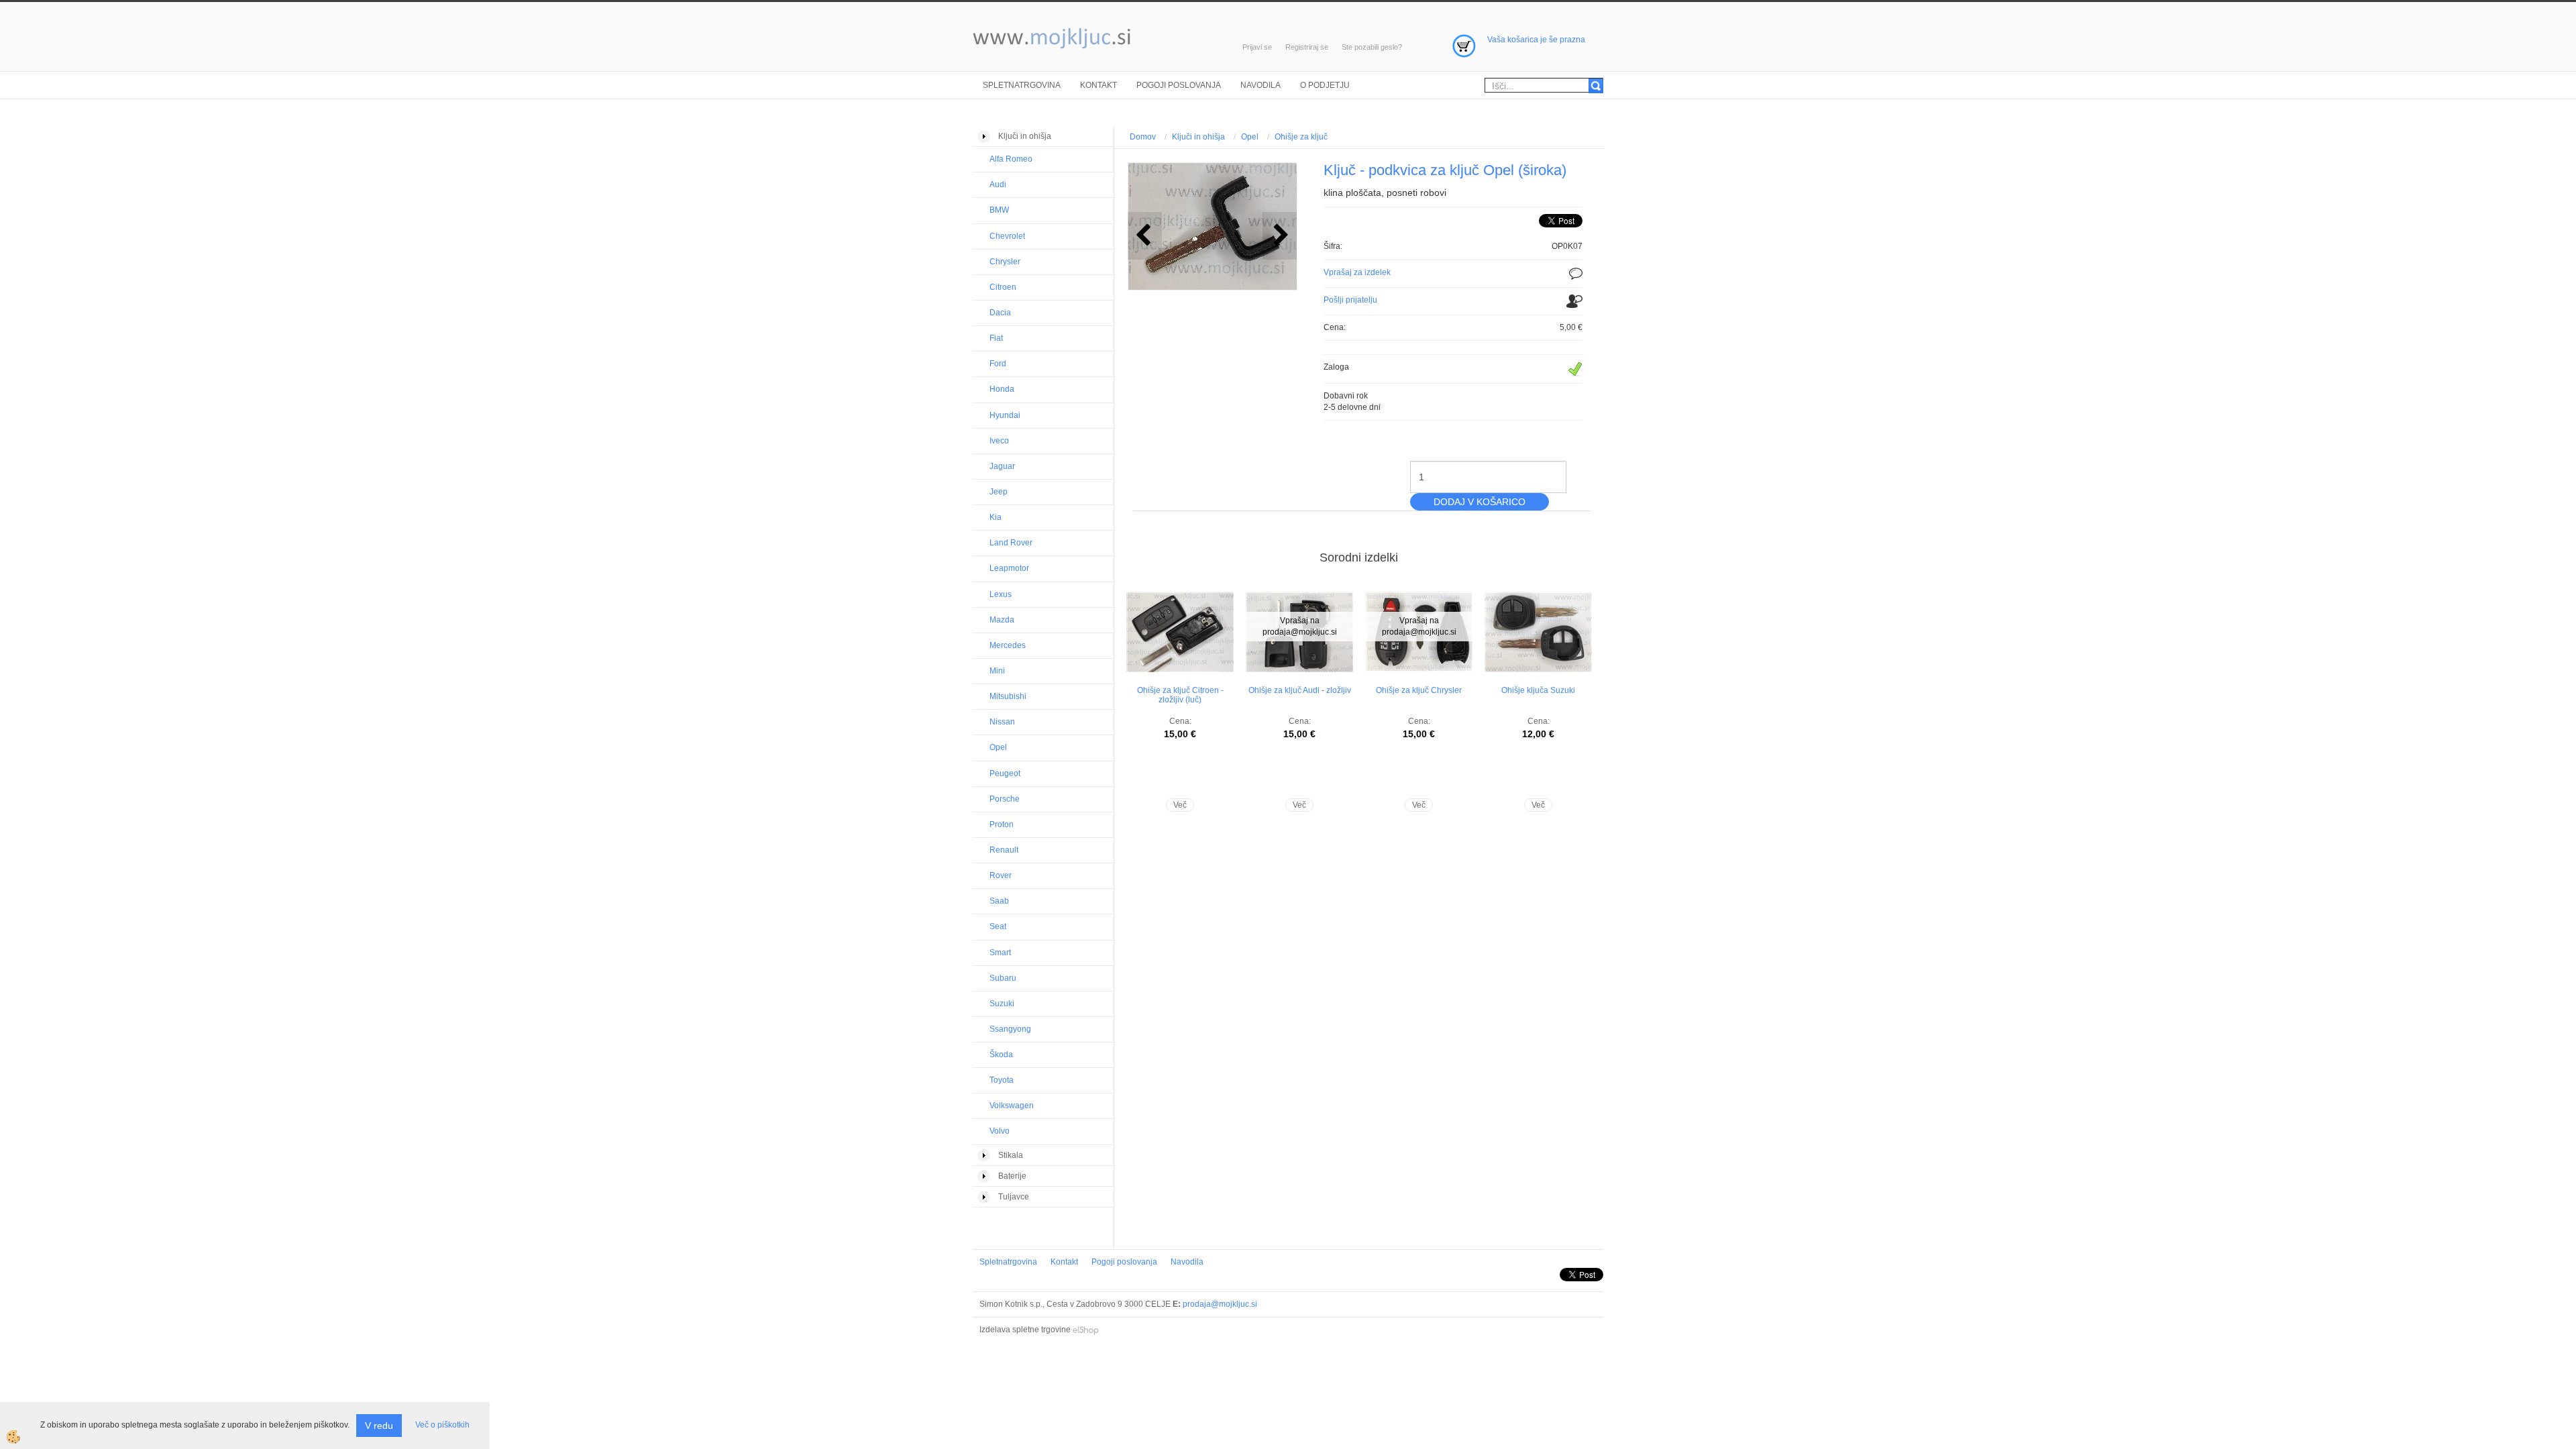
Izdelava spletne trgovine (1025, 1330)
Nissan (1002, 722)
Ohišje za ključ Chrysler (1419, 690)
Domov (1143, 137)
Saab (999, 901)
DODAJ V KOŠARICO (1480, 502)
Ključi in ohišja (1198, 137)
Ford (998, 364)
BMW (999, 210)
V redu (379, 1426)
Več (1180, 805)
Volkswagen (1012, 1106)
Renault (1004, 850)
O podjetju (1325, 85)
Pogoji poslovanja (1179, 85)
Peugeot (1005, 773)
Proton (1002, 824)
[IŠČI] (1596, 86)
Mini (997, 671)
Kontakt (1098, 85)
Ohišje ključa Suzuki (1538, 690)
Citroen (1003, 287)
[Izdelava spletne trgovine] (1086, 1330)
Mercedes (1008, 645)
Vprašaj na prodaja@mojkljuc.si (1300, 626)
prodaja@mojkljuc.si (1220, 1304)
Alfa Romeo (1011, 159)
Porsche (1005, 799)
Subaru (1003, 978)
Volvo (1000, 1131)
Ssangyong (1010, 1029)
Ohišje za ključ (1301, 137)
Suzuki (1002, 1004)
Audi (998, 184)
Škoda (1001, 1055)
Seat (998, 926)
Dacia (1000, 313)
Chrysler (1005, 262)
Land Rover (1011, 543)
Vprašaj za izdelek (1357, 272)
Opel (998, 747)
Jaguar (1002, 466)
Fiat (996, 338)
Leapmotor (1009, 568)
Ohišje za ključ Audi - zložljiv (1300, 690)
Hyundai (1005, 415)
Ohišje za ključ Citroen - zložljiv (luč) (1180, 695)
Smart (1000, 953)
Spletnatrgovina (1022, 85)
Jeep (999, 492)
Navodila (1260, 85)
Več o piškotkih (442, 1425)
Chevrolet (1007, 236)
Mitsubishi (1008, 696)
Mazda (1002, 620)
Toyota (1002, 1080)
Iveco (999, 441)
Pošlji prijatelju (1350, 300)
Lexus (1001, 594)
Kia (996, 517)
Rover (1001, 875)
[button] (1280, 236)
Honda (1002, 389)
